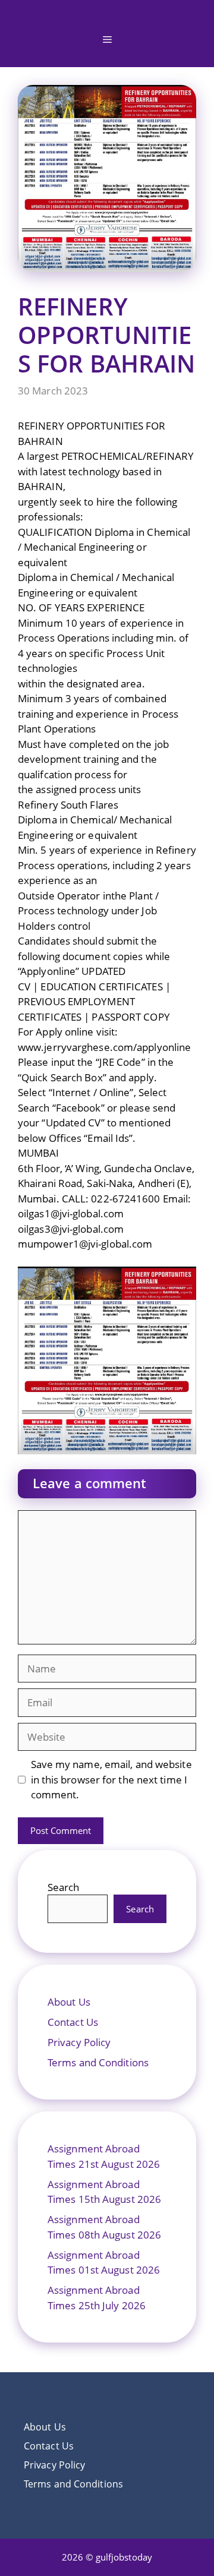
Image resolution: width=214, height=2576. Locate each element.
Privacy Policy (79, 2042)
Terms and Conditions (98, 2062)
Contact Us (73, 2022)
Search (64, 1887)
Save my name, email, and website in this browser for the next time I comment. (111, 1779)
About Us (69, 2002)
